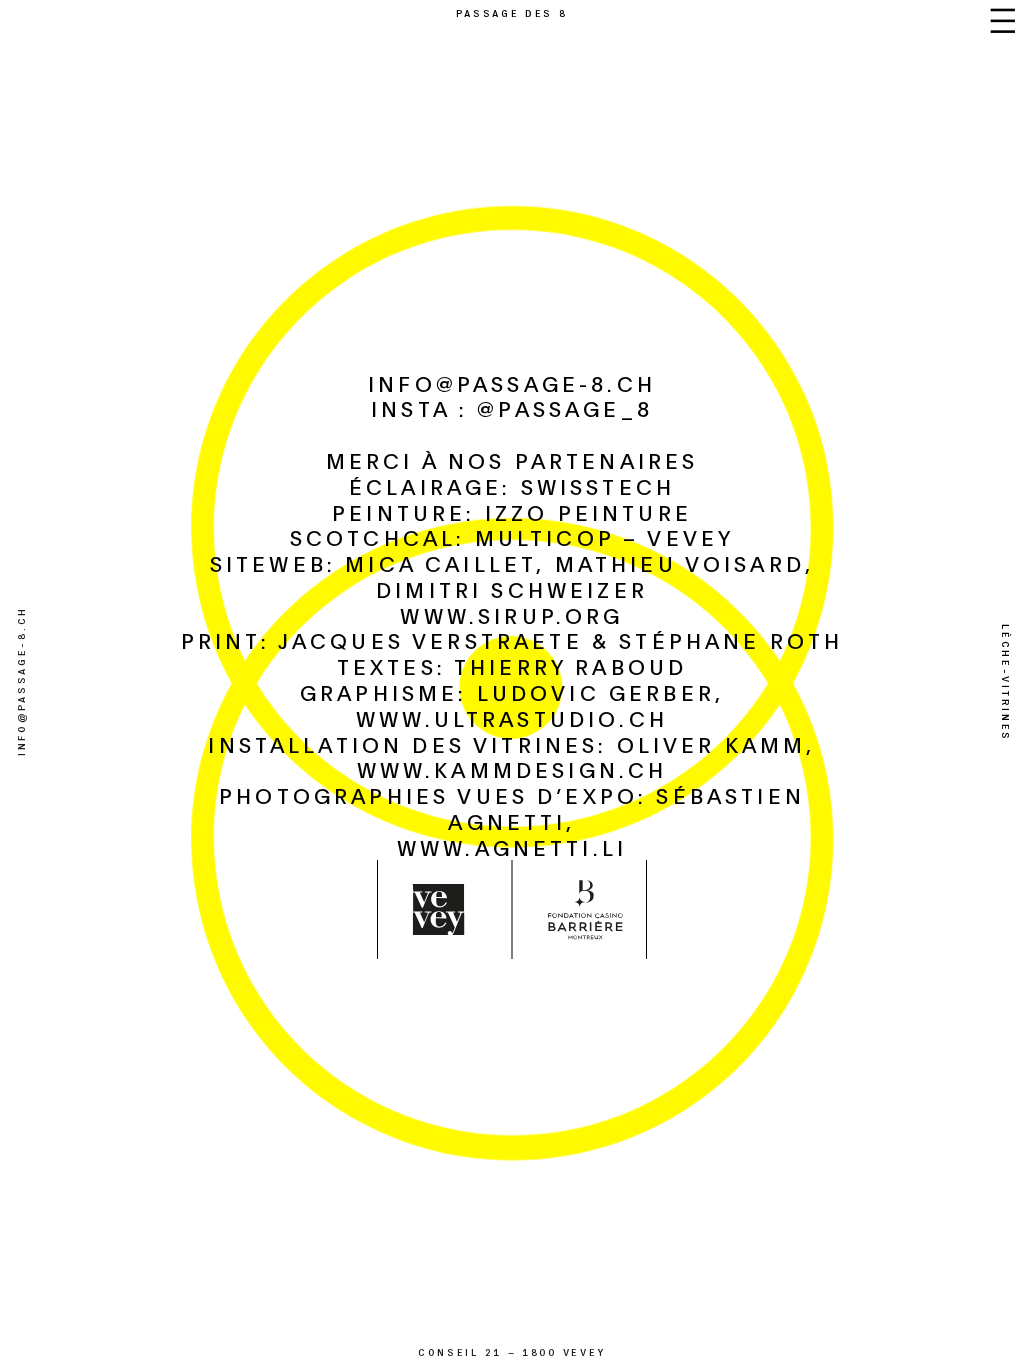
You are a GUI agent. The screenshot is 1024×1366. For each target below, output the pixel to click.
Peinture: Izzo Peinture (512, 512)
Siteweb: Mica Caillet (373, 563)
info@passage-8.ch (512, 383)
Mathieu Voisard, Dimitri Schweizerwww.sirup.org (595, 589)
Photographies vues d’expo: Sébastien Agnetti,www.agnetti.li (512, 821)
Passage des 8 (511, 12)
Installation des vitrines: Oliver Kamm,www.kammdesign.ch (511, 757)
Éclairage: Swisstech (512, 486)
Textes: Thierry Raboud (512, 666)
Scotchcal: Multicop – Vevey (512, 537)
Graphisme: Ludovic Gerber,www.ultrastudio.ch (512, 705)
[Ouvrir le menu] (1003, 21)
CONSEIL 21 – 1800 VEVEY (512, 1352)
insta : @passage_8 (512, 408)
